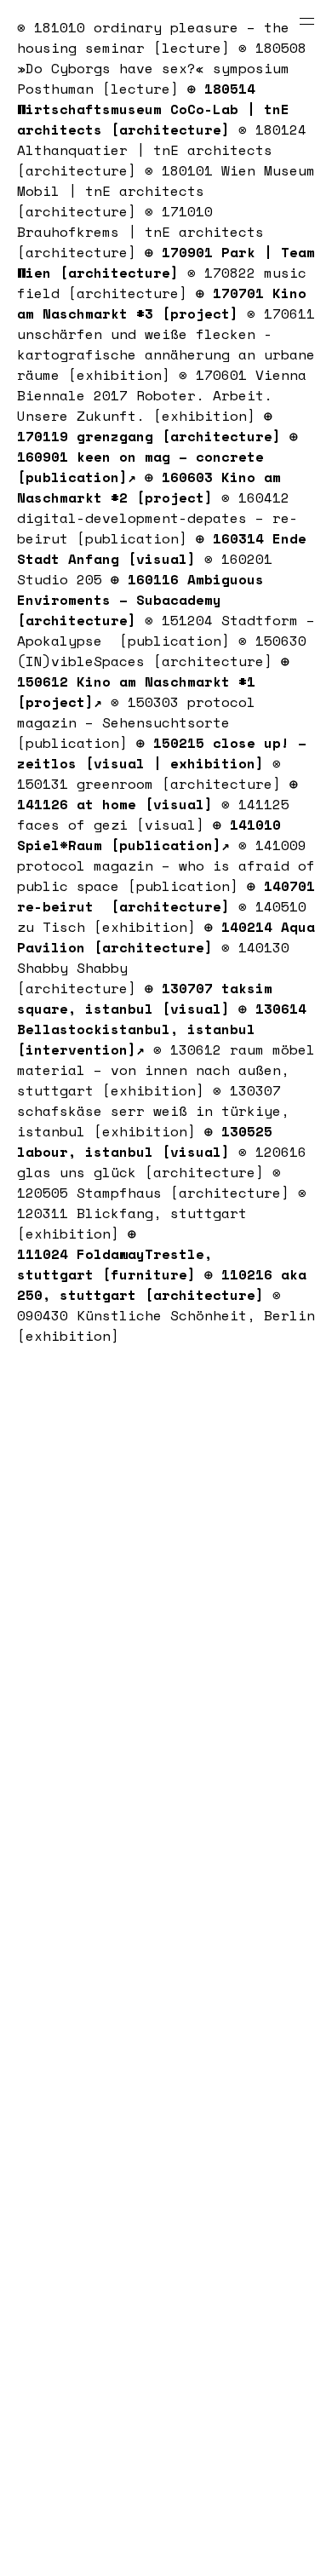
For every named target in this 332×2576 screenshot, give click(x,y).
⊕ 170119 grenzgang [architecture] (149, 426)
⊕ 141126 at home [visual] (157, 794)
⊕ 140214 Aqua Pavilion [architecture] (166, 937)
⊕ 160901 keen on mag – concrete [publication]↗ (157, 457)
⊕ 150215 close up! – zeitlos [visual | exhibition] (162, 753)
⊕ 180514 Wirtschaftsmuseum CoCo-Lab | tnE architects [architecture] (153, 109)
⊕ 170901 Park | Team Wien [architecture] (166, 262)
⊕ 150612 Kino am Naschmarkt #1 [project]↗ (153, 681)
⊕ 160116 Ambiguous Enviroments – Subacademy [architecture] (140, 600)
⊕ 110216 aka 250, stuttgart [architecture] (162, 1285)
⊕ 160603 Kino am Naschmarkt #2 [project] (149, 487)
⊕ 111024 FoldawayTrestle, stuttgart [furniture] (115, 1254)
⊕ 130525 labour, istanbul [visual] (145, 1141)
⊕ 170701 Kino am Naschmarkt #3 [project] (162, 303)
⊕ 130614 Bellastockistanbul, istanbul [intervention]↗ (162, 1029)
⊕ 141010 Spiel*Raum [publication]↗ (149, 835)
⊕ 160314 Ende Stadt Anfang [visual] (162, 549)
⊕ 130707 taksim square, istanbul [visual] (145, 998)
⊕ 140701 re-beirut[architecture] (166, 896)
